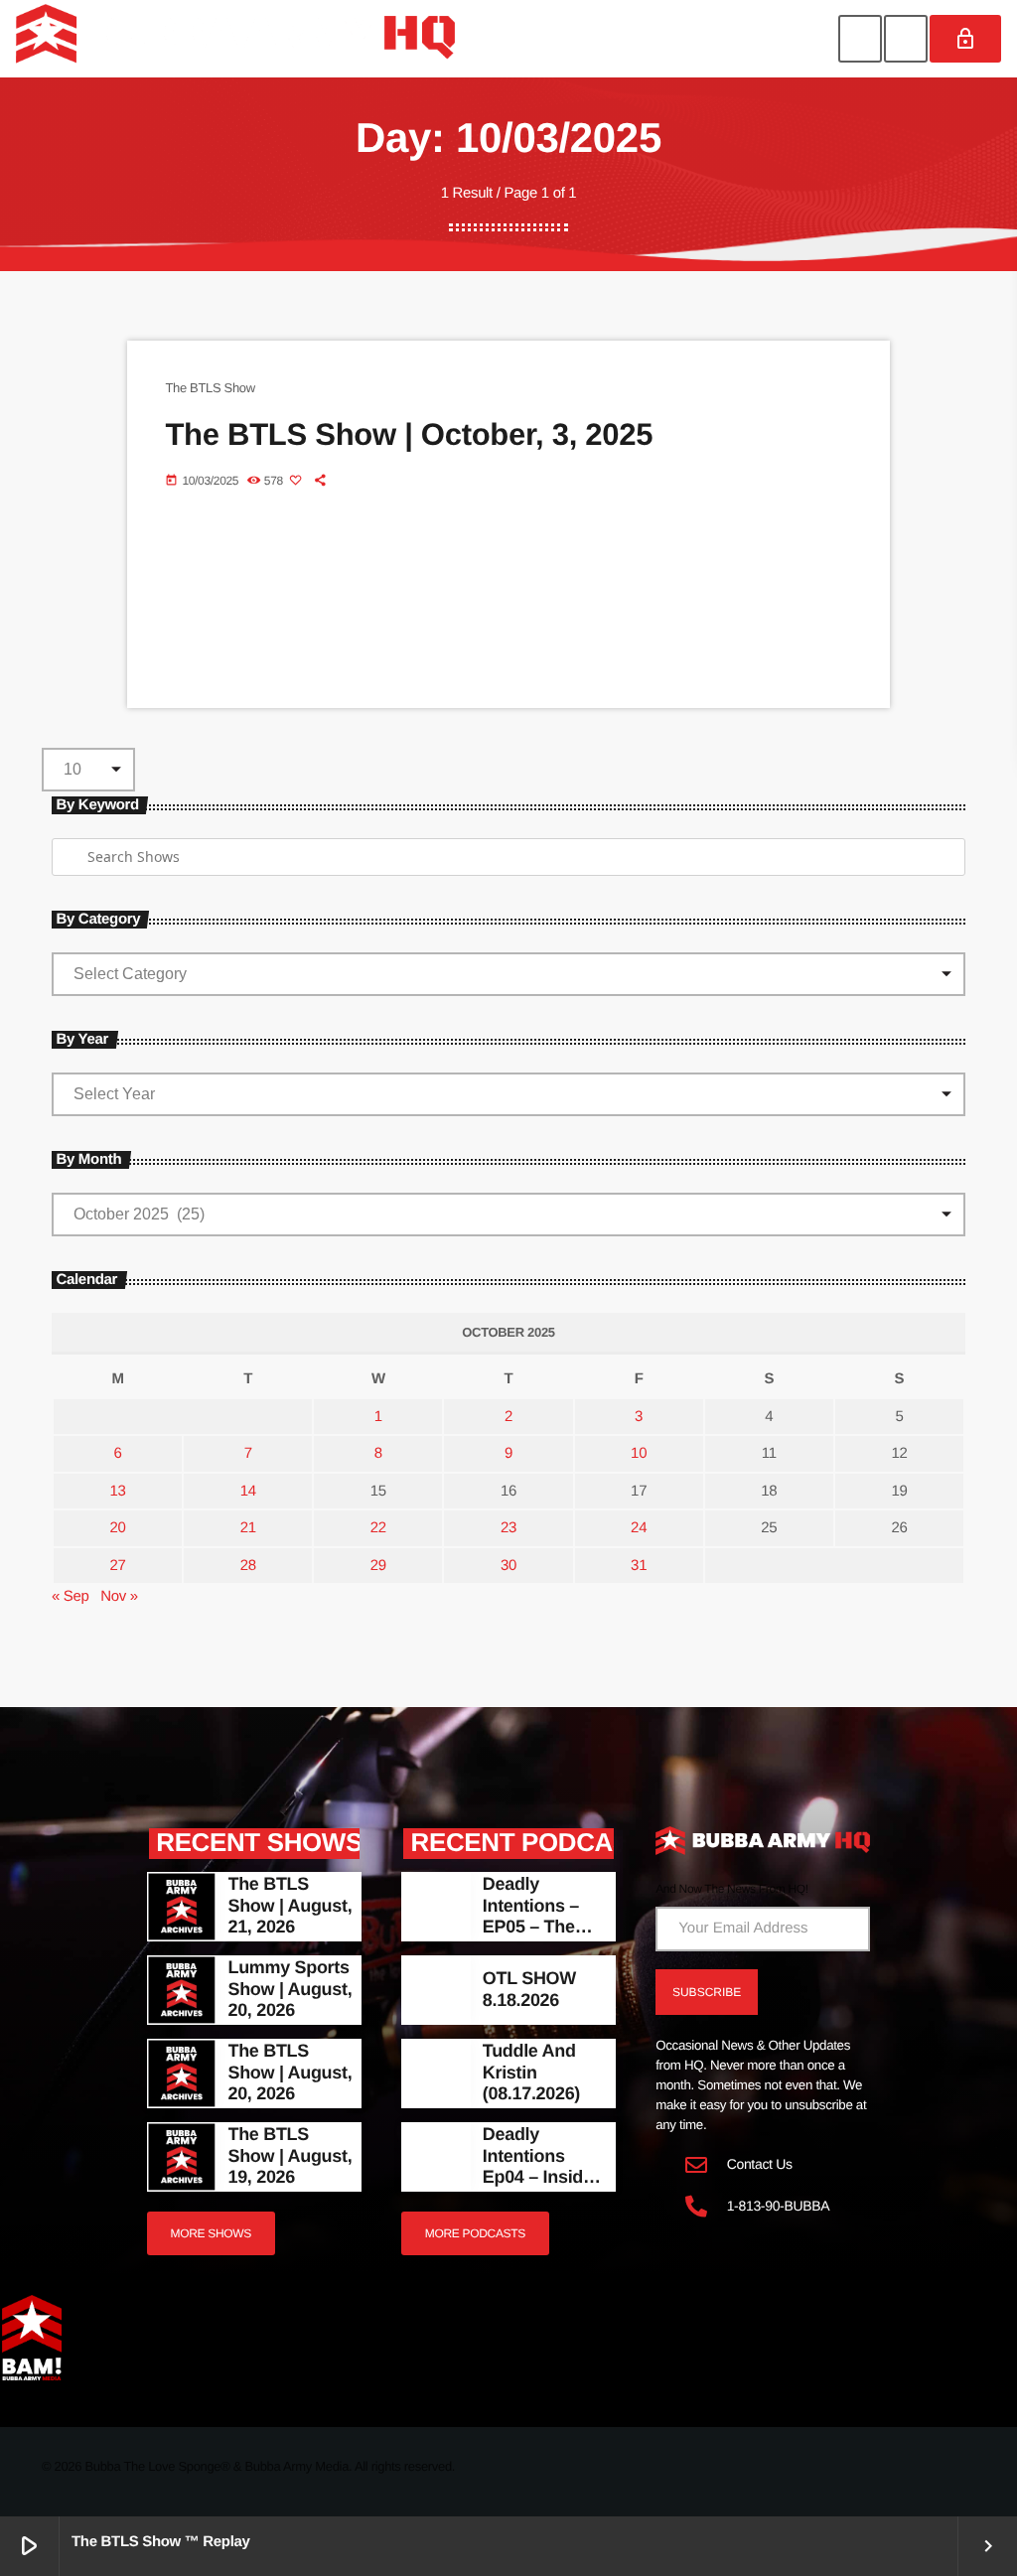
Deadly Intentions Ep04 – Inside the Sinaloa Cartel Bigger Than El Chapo (543, 2188)
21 (248, 1528)
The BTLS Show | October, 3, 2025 (409, 434)
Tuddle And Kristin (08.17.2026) (531, 2072)
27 (118, 1566)
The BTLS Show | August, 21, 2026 (291, 1905)
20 (118, 1528)
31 (639, 1566)
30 (508, 1566)
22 (378, 1528)
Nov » (119, 1596)
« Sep (71, 1596)
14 (248, 1491)
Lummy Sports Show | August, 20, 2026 (291, 1989)
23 (508, 1528)
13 (118, 1491)
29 (378, 1566)
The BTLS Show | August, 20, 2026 (291, 2072)
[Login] (965, 39)
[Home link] (235, 39)
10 (639, 1453)
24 (639, 1528)
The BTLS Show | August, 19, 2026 (291, 2155)
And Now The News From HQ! (732, 1889)
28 (248, 1566)
